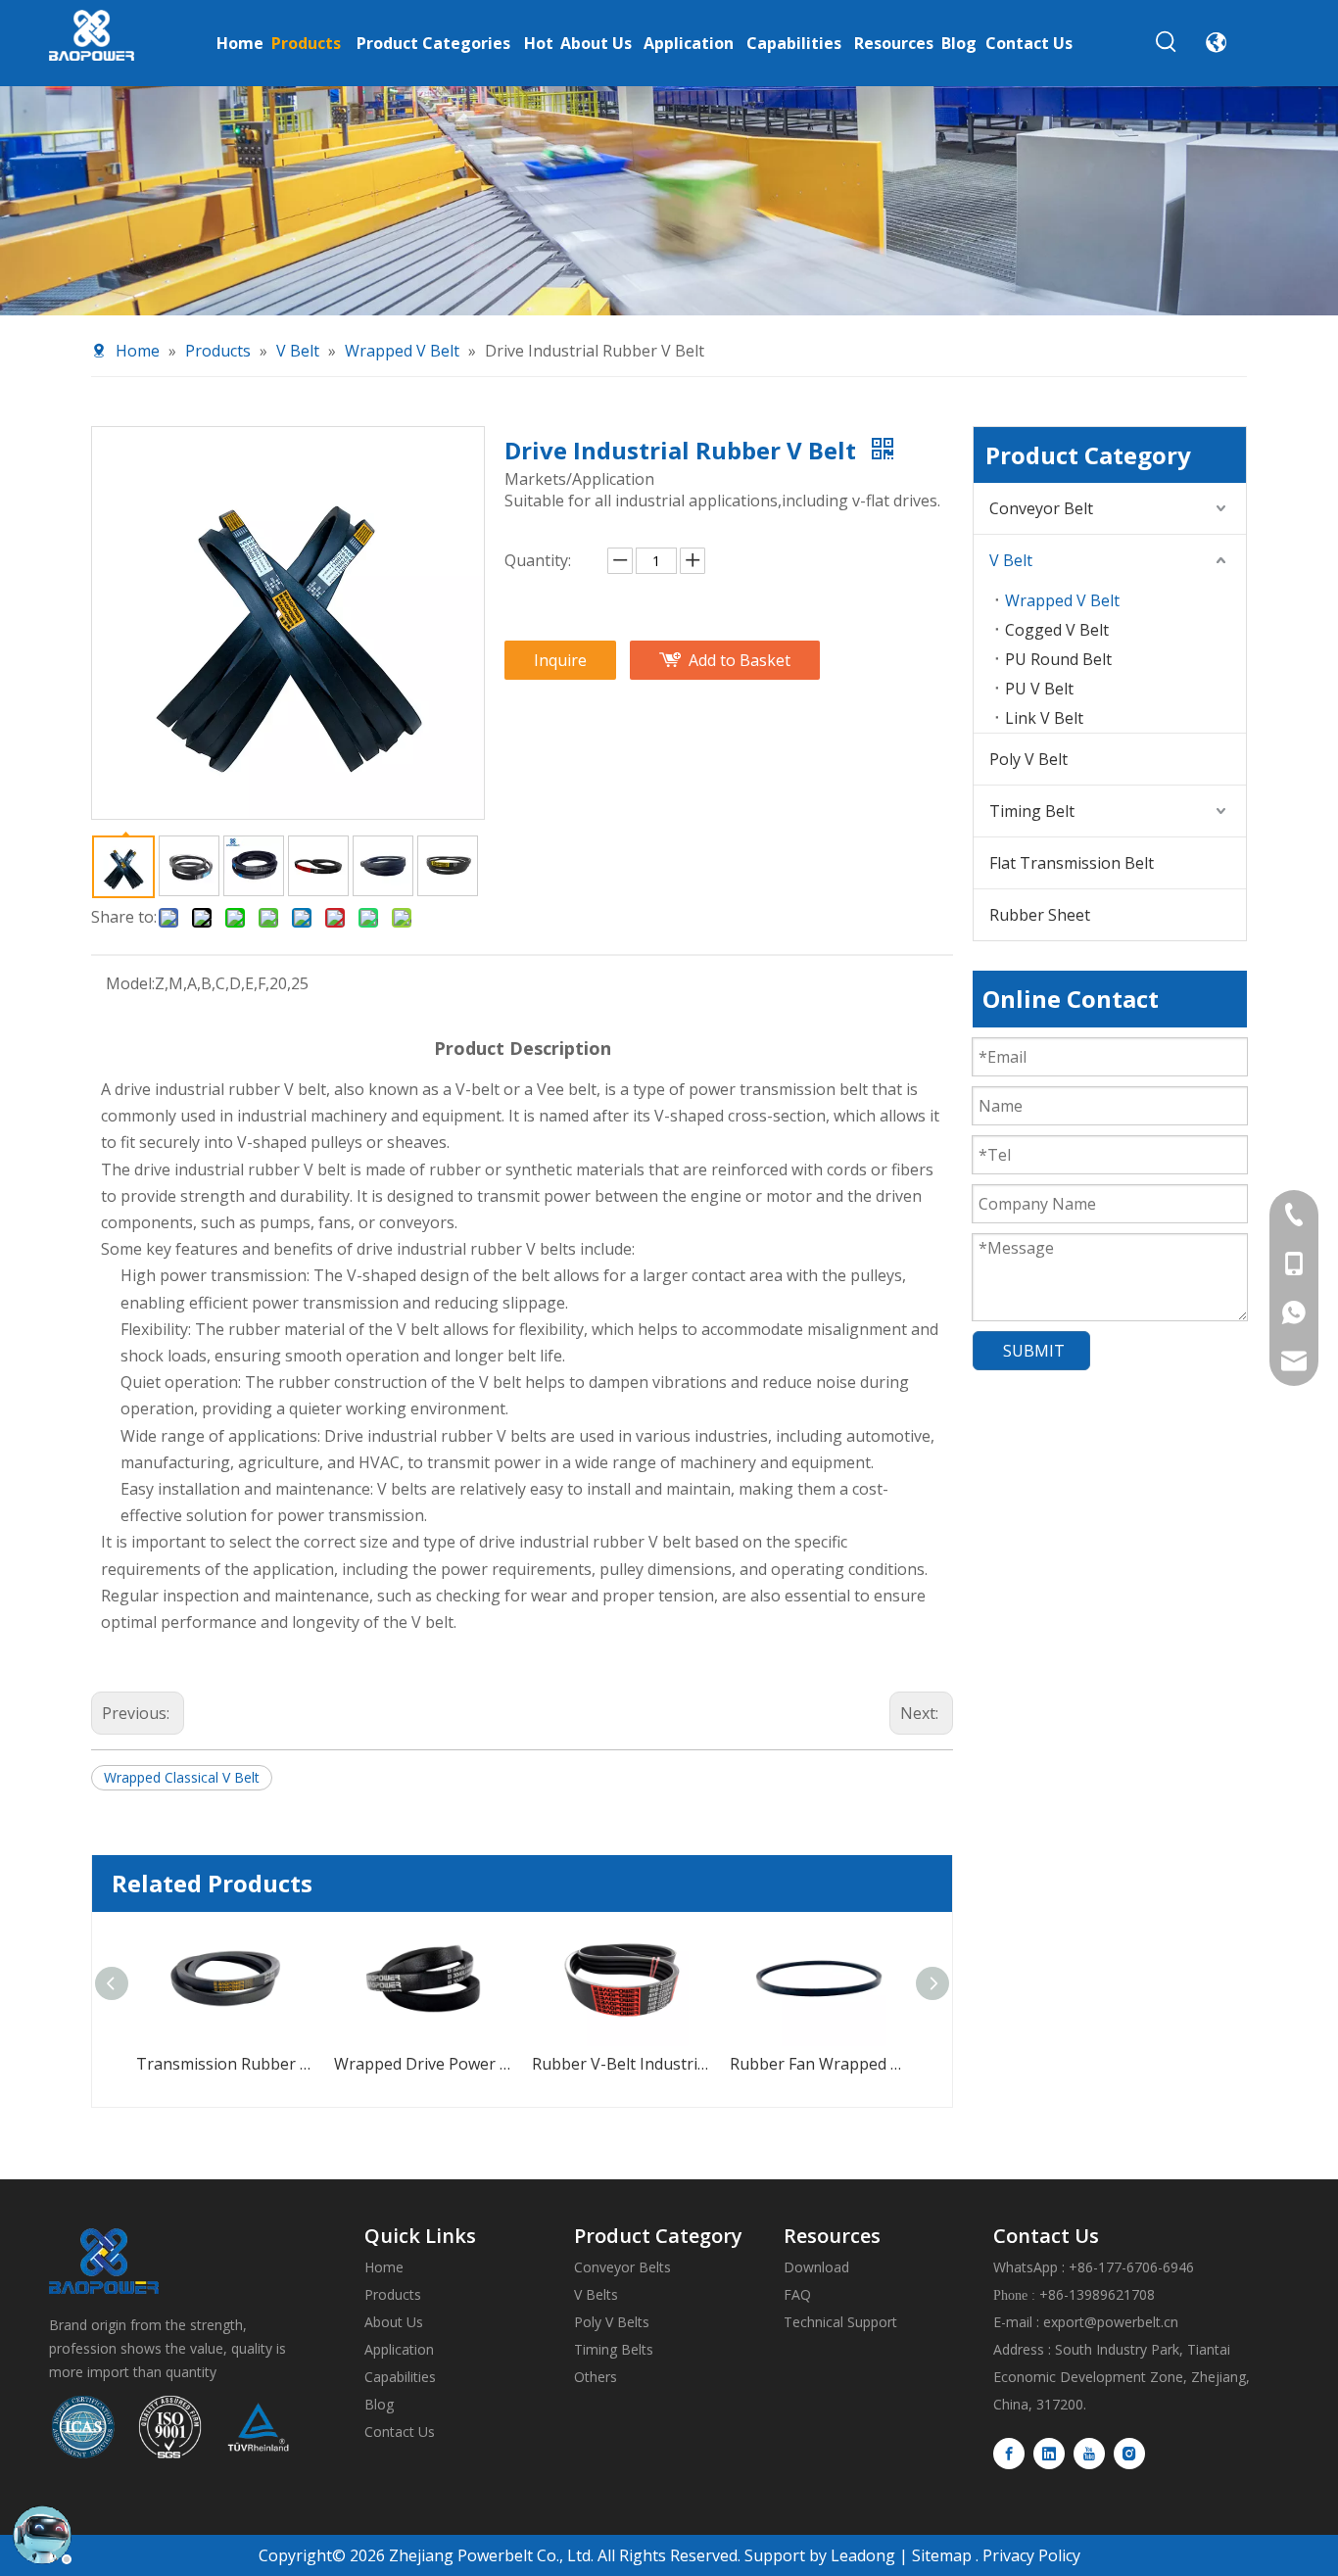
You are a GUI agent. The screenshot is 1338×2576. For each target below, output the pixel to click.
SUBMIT (1034, 1351)
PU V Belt (1039, 689)
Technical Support (840, 2322)
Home (384, 2267)
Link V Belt (1044, 718)
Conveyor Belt (1041, 508)
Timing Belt (1032, 811)
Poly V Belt (1028, 759)
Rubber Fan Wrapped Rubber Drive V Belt (641, 2064)
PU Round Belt (1058, 659)
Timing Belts (614, 2349)
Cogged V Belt (1057, 630)
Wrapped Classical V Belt (182, 1777)
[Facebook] (1009, 2454)
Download (816, 2267)
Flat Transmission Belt (1072, 863)
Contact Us (400, 2432)
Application (399, 2349)
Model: (130, 983)
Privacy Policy (1031, 2555)
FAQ (797, 2294)
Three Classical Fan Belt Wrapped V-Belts (838, 2064)
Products (393, 2294)
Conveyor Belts (622, 2267)
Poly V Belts (612, 2322)
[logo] (104, 2261)
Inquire (560, 660)
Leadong (861, 2555)
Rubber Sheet (1040, 915)
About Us (394, 2322)
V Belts (596, 2294)
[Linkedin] (1049, 2454)
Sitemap (942, 2555)
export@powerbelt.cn (1111, 2322)
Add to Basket (740, 660)
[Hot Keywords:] (1167, 42)
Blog (379, 2404)
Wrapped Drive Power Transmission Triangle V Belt (245, 2064)
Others (596, 2377)
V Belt (1011, 560)
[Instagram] (1129, 2454)
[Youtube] (1089, 2454)
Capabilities (400, 2377)
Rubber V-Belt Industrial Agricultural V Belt (443, 2064)
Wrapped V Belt (1062, 600)
